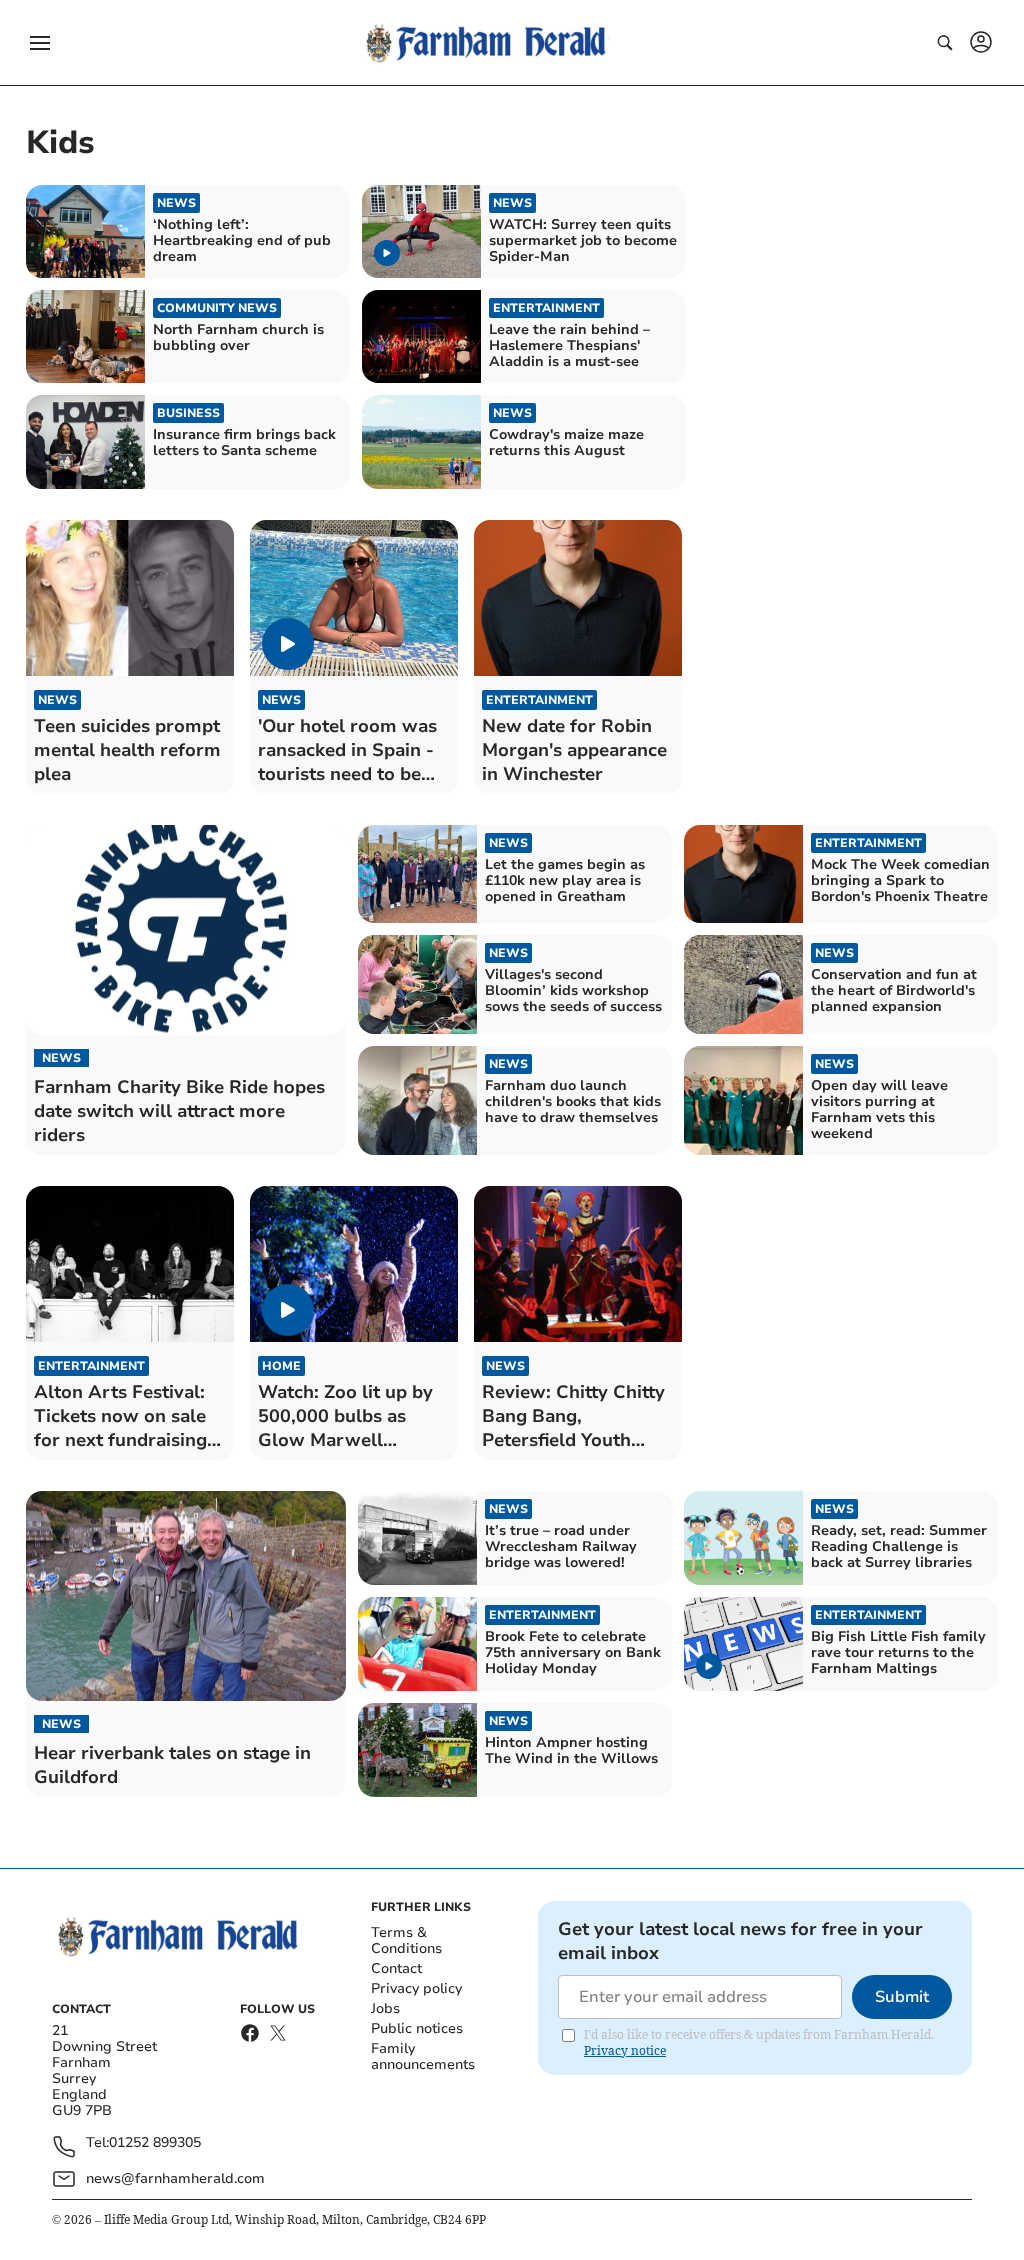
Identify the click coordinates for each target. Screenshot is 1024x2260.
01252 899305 (155, 2143)
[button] (40, 43)
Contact (396, 1968)
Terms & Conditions (406, 1940)
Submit (902, 1997)
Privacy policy (416, 1988)
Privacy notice (625, 2050)
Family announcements (423, 2056)
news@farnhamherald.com (175, 2178)
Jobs (385, 2008)
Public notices (417, 2028)
